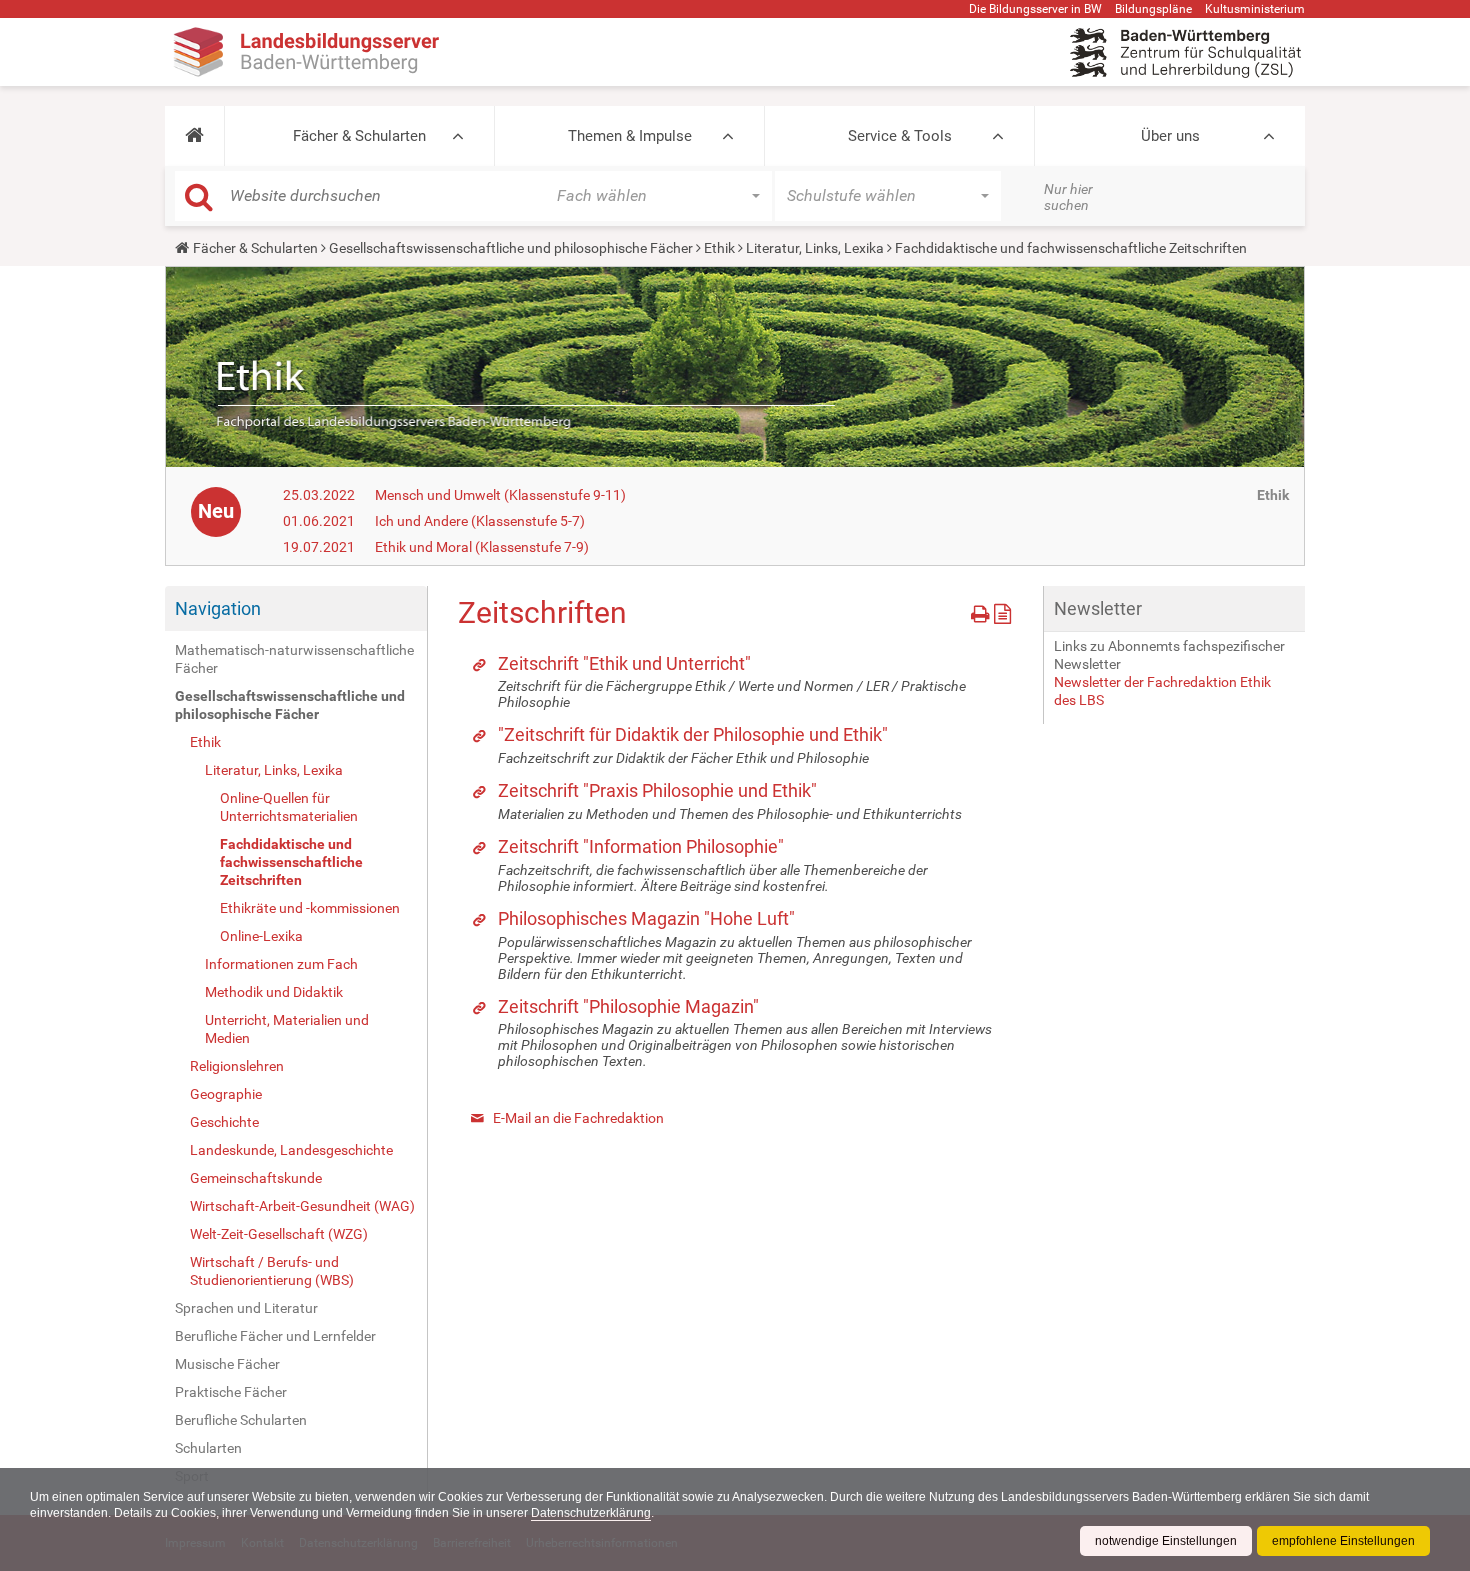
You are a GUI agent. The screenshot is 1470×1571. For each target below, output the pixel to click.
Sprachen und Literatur (246, 1308)
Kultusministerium (1255, 9)
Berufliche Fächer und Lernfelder (275, 1336)
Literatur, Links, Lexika (815, 248)
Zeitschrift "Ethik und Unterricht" (624, 663)
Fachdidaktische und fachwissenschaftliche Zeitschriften (291, 862)
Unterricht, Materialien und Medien (287, 1029)
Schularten (208, 1448)
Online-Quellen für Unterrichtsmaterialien (289, 807)
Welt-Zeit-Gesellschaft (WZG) (279, 1234)
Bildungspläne (1153, 9)
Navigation (218, 608)
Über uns (1170, 136)
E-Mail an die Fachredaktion (578, 1118)
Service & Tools (900, 136)
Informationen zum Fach (281, 964)
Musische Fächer (227, 1364)
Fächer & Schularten (359, 136)
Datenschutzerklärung (591, 1513)
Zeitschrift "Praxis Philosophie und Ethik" (657, 790)
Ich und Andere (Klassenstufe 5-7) (480, 521)
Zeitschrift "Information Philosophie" (641, 846)
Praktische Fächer (231, 1392)
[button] (194, 136)
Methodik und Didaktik (274, 992)
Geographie (226, 1094)
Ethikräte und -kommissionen (310, 908)
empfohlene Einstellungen (1343, 1541)
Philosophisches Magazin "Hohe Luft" (646, 918)
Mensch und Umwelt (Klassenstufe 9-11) (500, 495)
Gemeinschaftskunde (256, 1178)
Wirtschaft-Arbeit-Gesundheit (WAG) (302, 1206)
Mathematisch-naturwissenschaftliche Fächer (294, 659)
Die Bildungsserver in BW (1035, 9)
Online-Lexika (261, 936)
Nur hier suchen (1068, 197)
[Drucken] (982, 610)
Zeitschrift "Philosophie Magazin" (628, 1006)
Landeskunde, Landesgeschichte (291, 1150)
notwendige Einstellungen (1166, 1541)
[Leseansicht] (1002, 610)
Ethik (719, 248)
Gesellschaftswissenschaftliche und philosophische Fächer (511, 248)
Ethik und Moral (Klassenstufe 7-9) (482, 547)
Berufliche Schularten (241, 1420)
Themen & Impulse (630, 136)
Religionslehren (237, 1066)
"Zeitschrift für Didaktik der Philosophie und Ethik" (693, 734)
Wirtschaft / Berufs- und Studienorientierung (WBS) (272, 1271)
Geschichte (224, 1122)
